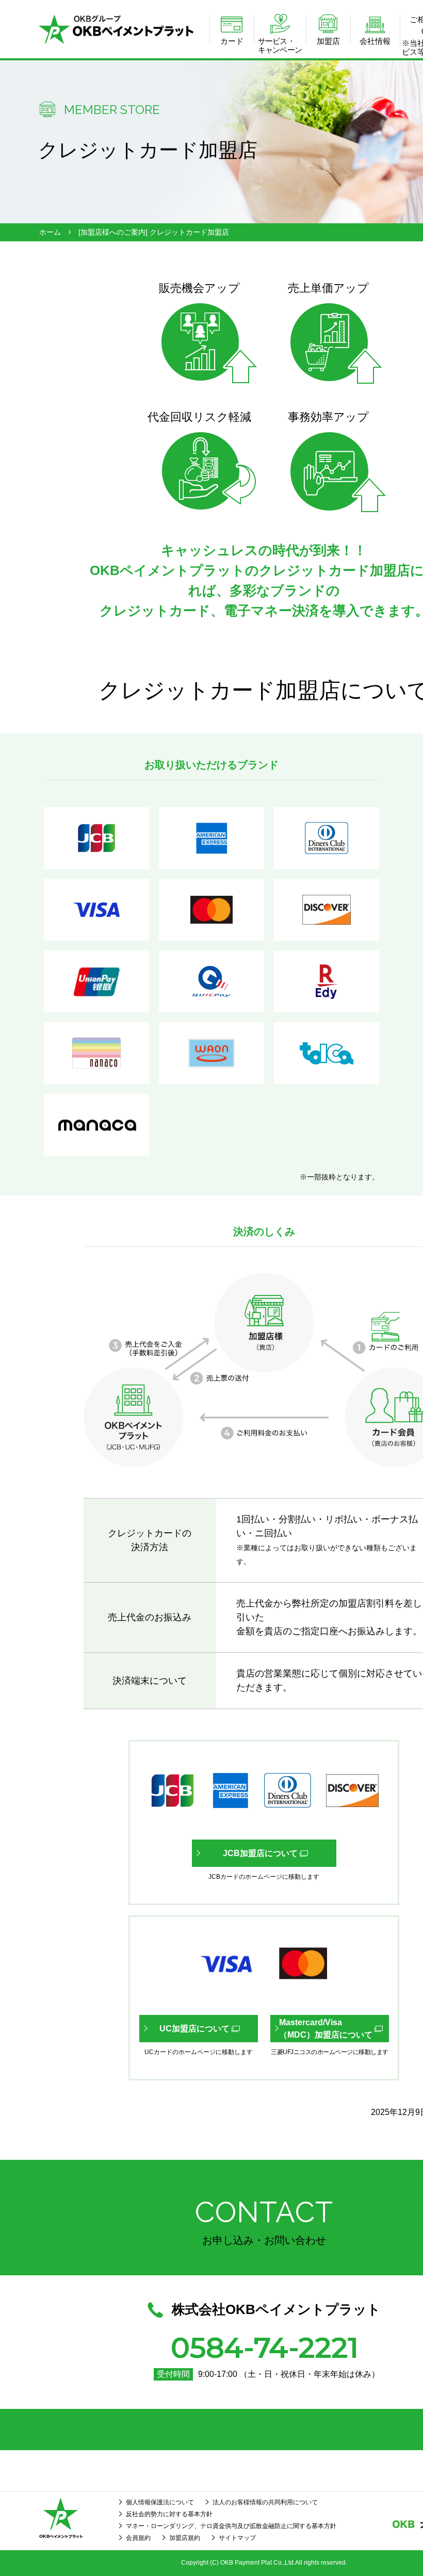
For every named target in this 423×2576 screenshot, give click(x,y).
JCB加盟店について (260, 1853)
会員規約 (138, 2538)
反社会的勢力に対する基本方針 (169, 2514)
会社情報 (375, 41)
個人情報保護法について (160, 2502)
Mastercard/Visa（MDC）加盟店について (326, 2029)
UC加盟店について (194, 2029)
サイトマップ (237, 2538)
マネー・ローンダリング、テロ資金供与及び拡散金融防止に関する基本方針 (231, 2526)
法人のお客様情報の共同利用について (265, 2502)
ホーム (50, 232)
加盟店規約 (185, 2538)
